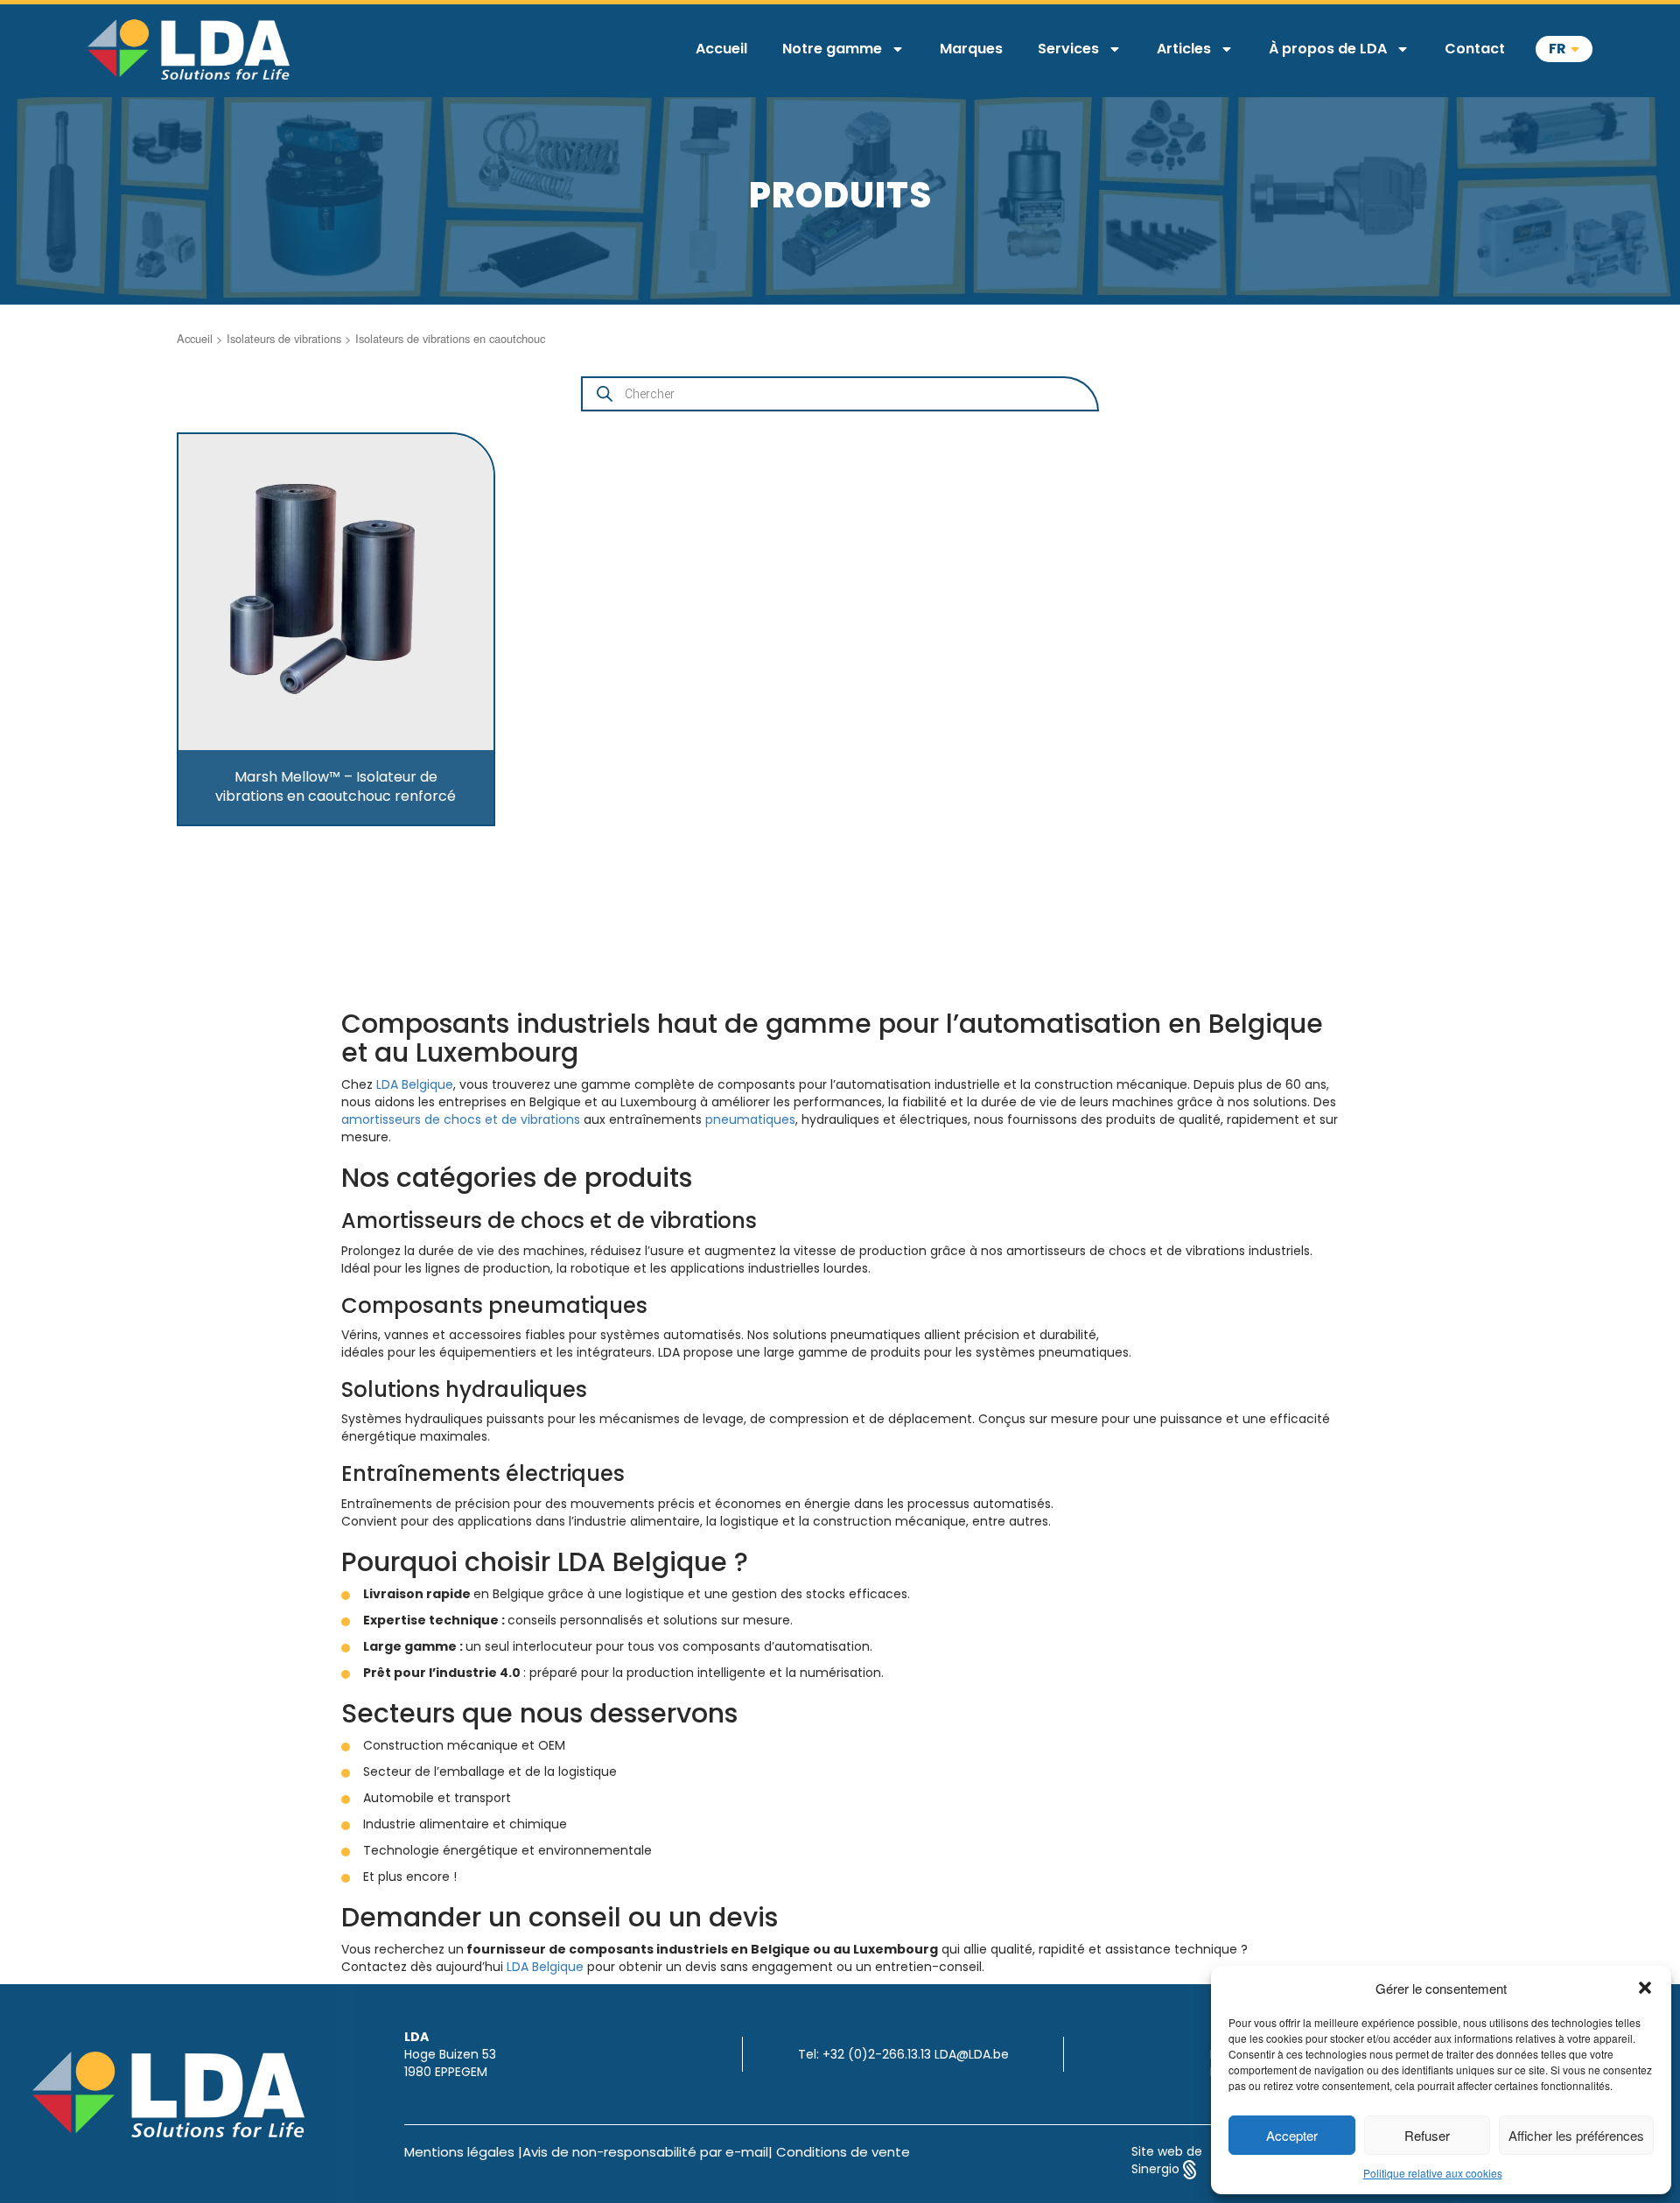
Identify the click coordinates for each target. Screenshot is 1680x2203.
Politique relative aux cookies (1433, 2173)
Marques (971, 49)
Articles (1184, 49)
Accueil (721, 49)
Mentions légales (459, 2152)
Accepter (1292, 2135)
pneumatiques (750, 1119)
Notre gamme (832, 49)
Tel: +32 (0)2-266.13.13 (864, 2054)
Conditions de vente (843, 2152)
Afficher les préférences (1576, 2135)
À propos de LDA (1328, 49)
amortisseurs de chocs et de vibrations (461, 1119)
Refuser (1427, 2135)
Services (1068, 49)
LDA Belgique (415, 1084)
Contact (1475, 49)
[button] (1645, 1988)
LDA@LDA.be (972, 2054)
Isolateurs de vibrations (284, 338)
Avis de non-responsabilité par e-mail (645, 2152)
